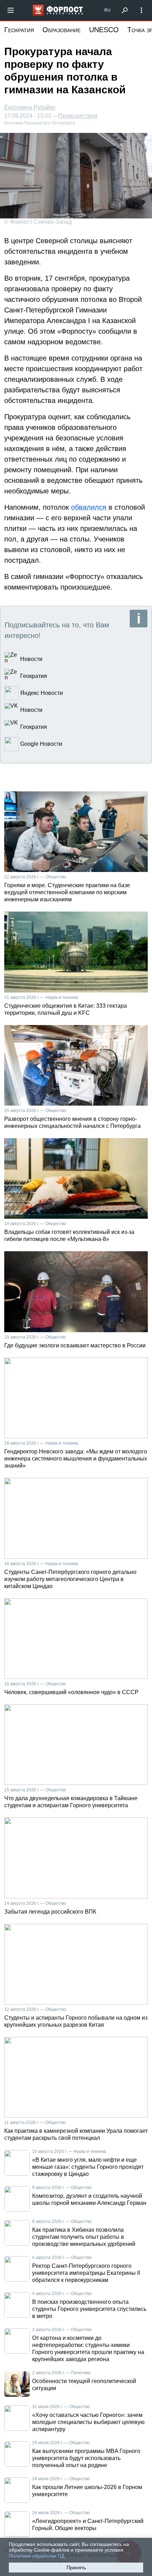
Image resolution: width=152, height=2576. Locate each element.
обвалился (90, 507)
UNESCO (104, 30)
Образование (62, 30)
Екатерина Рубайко (30, 107)
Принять (76, 2568)
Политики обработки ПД (37, 2556)
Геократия (19, 30)
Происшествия (78, 116)
